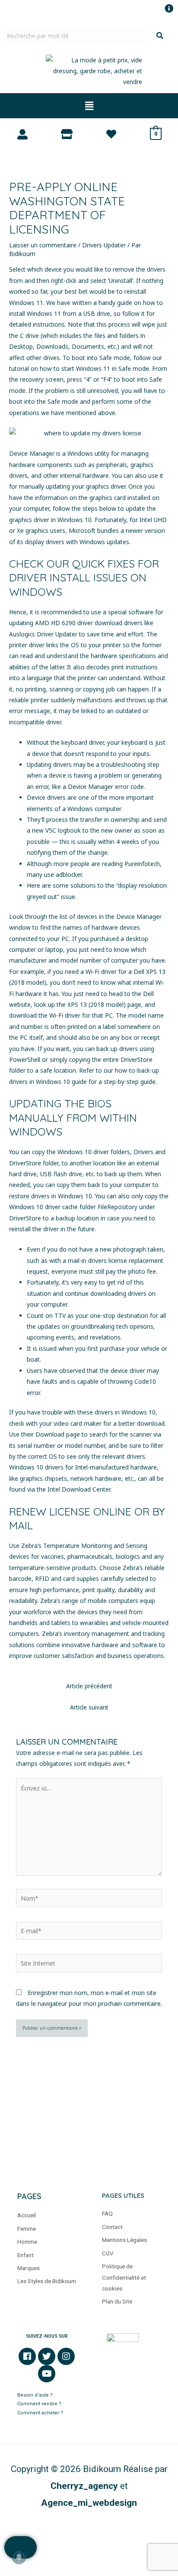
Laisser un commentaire (43, 245)
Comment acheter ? (41, 2413)
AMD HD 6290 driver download (79, 623)
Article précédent (89, 1686)
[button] (89, 106)
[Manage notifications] (19, 2557)
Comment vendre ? (39, 2404)
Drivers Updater (104, 245)
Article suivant (89, 1707)
